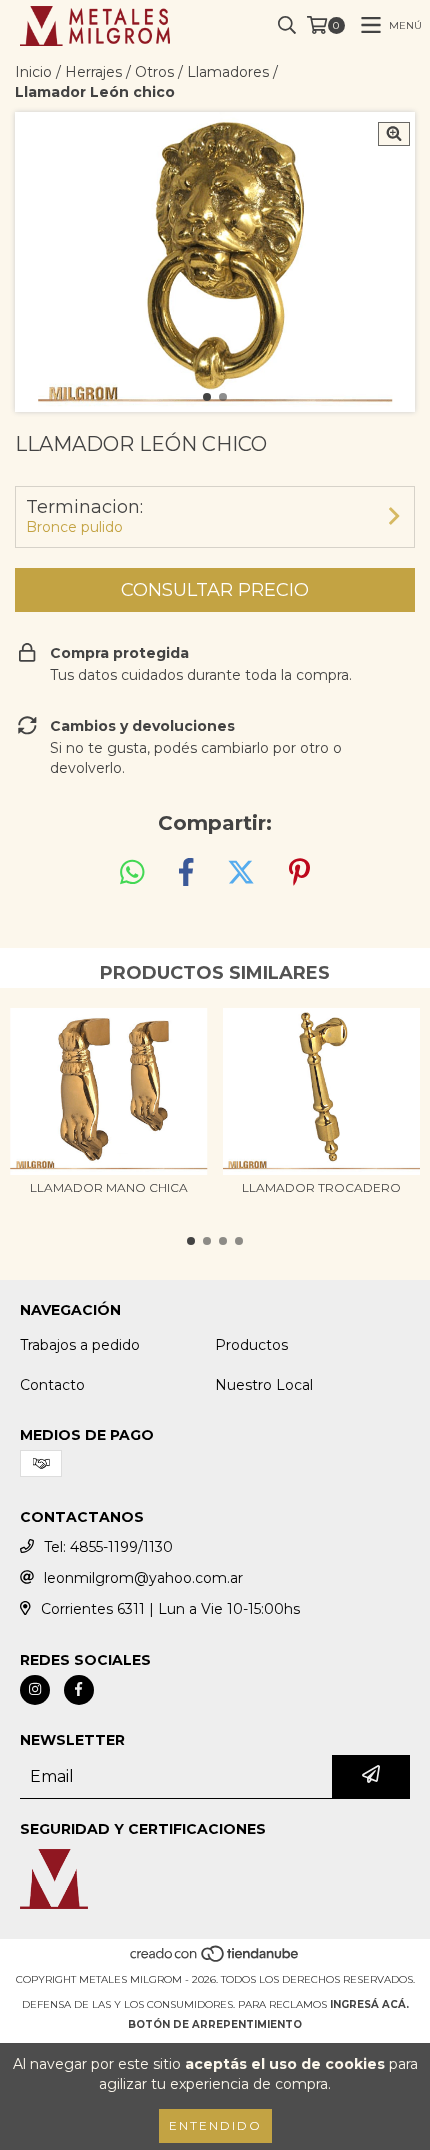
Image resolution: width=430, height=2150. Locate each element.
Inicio (33, 72)
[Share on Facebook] (186, 873)
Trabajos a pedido (80, 1345)
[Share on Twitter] (241, 873)
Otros (154, 72)
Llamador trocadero (321, 1187)
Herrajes (93, 72)
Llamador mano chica (109, 1187)
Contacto (52, 1385)
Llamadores (228, 72)
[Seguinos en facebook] (79, 1690)
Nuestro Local (264, 1385)
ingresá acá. (369, 2004)
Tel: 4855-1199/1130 (108, 1547)
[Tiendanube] (215, 1959)
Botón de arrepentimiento (215, 2024)
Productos (251, 1345)
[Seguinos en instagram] (35, 1690)
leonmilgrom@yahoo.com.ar (143, 1578)
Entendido (215, 2125)
